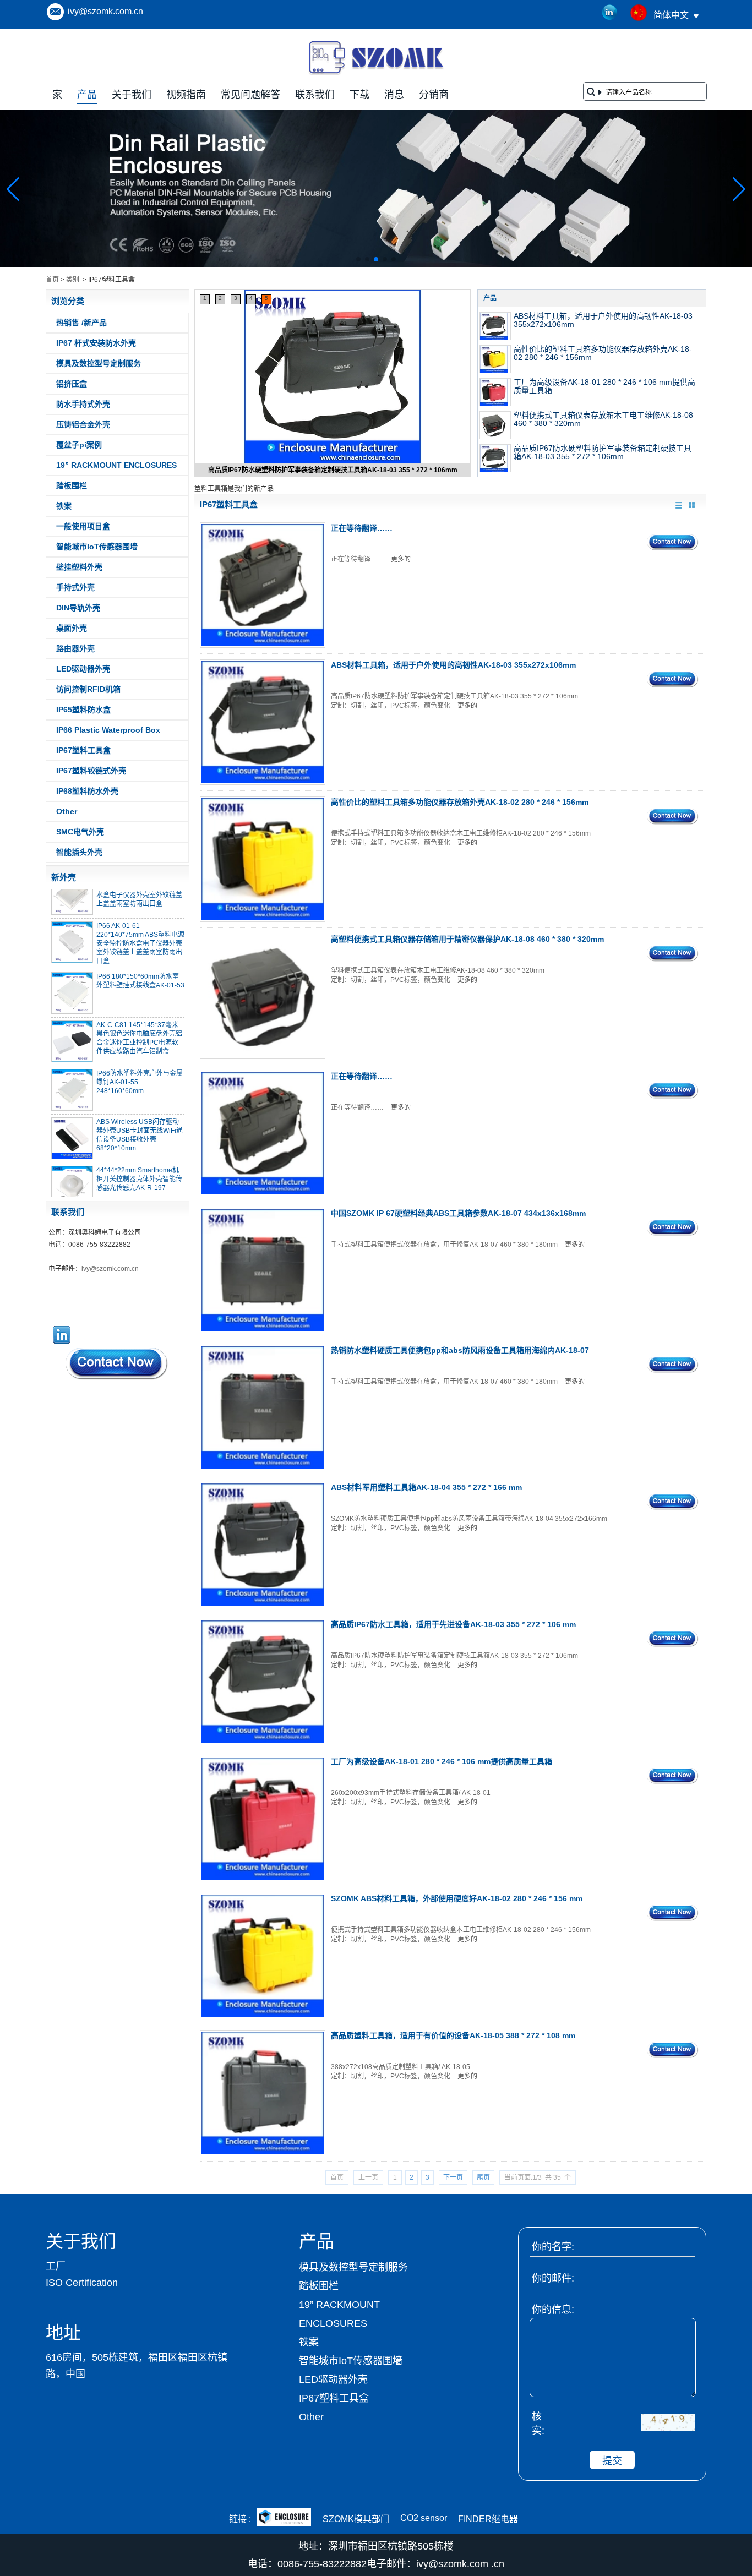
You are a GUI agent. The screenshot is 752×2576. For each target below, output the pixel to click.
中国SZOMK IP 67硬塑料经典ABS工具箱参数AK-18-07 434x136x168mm (458, 1213)
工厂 (56, 2266)
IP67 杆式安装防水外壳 (96, 343)
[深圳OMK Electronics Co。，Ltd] (376, 74)
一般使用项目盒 (83, 526)
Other (67, 811)
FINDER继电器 (488, 2519)
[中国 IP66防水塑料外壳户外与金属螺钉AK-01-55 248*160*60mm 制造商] (72, 1072)
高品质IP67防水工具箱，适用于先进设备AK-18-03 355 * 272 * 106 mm (453, 1624)
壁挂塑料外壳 (79, 567)
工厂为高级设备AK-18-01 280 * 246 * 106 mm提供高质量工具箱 (604, 386)
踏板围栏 (72, 485)
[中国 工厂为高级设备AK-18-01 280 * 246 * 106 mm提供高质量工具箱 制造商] (495, 392)
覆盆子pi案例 (79, 445)
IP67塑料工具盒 (83, 750)
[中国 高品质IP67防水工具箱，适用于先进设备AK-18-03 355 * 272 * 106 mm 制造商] (263, 1682)
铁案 (64, 506)
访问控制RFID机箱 (88, 689)
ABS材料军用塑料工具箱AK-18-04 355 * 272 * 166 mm (426, 1487)
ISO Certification (82, 2283)
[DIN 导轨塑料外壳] (376, 265)
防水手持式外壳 (83, 404)
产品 (87, 95)
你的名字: (553, 2247)
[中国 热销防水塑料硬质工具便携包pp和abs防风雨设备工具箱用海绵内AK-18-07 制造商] (263, 1407)
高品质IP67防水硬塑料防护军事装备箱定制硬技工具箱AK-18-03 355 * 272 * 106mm (333, 470)
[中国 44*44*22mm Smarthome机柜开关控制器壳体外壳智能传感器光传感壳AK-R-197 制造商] (72, 1169)
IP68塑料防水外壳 (87, 791)
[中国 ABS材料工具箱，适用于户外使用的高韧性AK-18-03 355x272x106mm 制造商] (495, 326)
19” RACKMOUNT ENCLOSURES (116, 465)
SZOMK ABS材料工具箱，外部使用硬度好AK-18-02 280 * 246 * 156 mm (457, 1898)
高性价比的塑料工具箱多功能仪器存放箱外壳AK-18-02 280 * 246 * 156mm (603, 353)
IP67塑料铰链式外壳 (91, 771)
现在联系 (117, 1363)
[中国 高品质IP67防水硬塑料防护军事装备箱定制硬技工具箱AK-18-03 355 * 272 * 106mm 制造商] (333, 378)
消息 (394, 95)
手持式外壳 (75, 587)
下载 (359, 95)
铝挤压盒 (72, 384)
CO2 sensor (424, 2518)
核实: (538, 2424)
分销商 (434, 95)
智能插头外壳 (79, 852)
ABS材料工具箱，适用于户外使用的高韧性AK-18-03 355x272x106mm (603, 320)
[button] (358, 259)
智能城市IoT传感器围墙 (97, 547)
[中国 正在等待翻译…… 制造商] (263, 585)
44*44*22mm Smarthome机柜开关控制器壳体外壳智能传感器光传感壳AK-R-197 (139, 1161)
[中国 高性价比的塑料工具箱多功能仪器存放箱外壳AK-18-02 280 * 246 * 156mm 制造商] (495, 359)
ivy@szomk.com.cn (105, 11)
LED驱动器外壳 (83, 669)
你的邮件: (553, 2278)
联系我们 (315, 95)
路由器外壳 (75, 648)
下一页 (453, 2177)
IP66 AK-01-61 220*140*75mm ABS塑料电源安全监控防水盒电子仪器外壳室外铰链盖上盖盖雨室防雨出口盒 (140, 926)
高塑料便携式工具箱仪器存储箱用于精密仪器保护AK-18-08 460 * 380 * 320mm (467, 939)
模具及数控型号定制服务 (99, 363)
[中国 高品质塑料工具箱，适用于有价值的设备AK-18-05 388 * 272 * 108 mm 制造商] (263, 2093)
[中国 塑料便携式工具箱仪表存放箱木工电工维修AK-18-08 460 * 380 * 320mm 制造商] (495, 425)
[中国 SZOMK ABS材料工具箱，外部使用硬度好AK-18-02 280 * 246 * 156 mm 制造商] (263, 1956)
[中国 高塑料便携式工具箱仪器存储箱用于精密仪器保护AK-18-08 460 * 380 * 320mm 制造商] (263, 996)
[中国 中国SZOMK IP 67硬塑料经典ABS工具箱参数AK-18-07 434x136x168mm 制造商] (263, 1270)
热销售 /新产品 (81, 323)
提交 (612, 2461)
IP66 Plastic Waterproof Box (108, 730)
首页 (52, 280)
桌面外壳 (72, 628)
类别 (73, 280)
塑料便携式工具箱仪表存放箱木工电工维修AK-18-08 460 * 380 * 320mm (603, 419)
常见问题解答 (250, 95)
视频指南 (186, 95)
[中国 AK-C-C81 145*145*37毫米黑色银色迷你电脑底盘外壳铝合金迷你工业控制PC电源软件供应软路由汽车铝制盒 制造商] (72, 1024)
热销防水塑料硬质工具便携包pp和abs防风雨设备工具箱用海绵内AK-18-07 (460, 1350)
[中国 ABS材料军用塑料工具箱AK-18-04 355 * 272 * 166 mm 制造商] (263, 1544)
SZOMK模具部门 (356, 2519)
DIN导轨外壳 (78, 608)
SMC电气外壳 (80, 832)
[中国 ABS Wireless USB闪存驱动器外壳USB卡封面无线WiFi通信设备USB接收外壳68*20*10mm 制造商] (72, 1121)
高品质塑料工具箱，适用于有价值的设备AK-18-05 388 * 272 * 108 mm (453, 2035)
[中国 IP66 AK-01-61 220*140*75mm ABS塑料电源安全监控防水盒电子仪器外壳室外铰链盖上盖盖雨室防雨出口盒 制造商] (72, 925)
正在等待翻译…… (362, 528)
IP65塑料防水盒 (83, 710)
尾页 (483, 2177)
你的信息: (553, 2310)
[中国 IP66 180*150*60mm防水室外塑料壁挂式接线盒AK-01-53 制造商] (72, 975)
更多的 (401, 559)
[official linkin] (610, 13)
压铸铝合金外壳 (83, 424)
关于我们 (132, 95)
